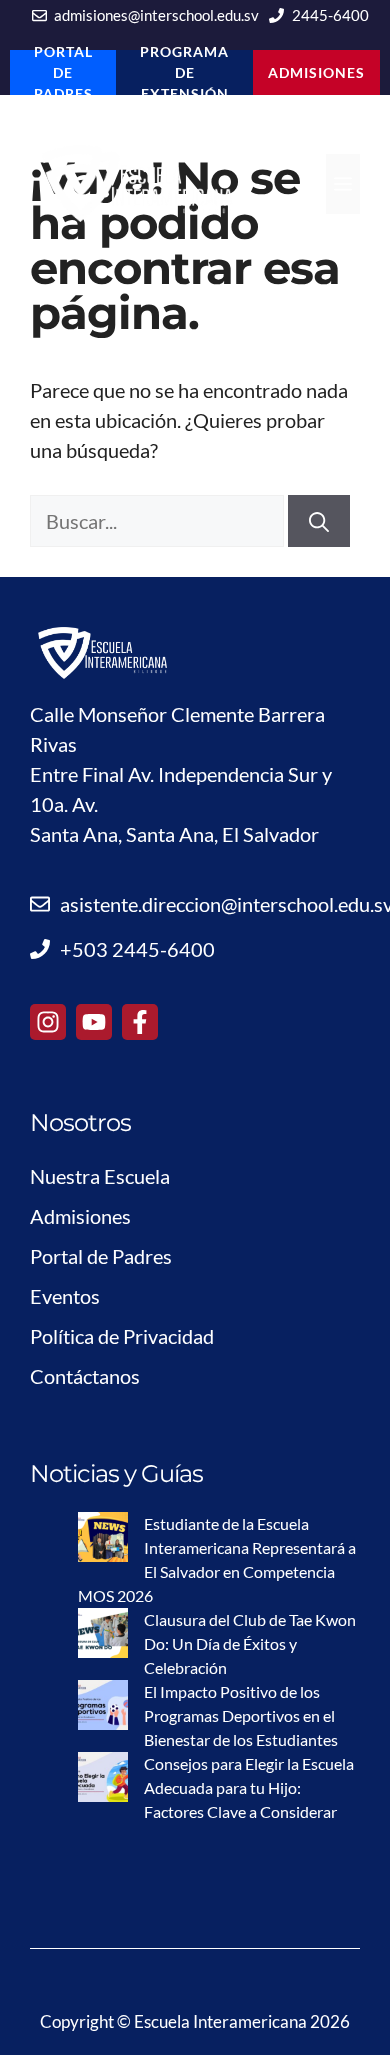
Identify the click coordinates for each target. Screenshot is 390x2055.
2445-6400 (330, 15)
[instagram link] (48, 1022)
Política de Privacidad (122, 1336)
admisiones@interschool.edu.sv (156, 15)
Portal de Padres (101, 1256)
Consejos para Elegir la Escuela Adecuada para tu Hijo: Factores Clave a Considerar (249, 1787)
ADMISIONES (316, 72)
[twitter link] (94, 1022)
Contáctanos (85, 1376)
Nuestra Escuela (100, 1176)
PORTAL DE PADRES (63, 72)
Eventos (65, 1296)
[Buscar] (319, 521)
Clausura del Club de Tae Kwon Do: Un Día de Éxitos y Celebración (250, 1643)
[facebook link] (140, 1022)
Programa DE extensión (184, 72)
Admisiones (80, 1216)
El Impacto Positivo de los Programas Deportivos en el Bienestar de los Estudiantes (241, 1715)
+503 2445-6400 (137, 949)
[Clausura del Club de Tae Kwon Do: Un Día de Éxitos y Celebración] (103, 1636)
